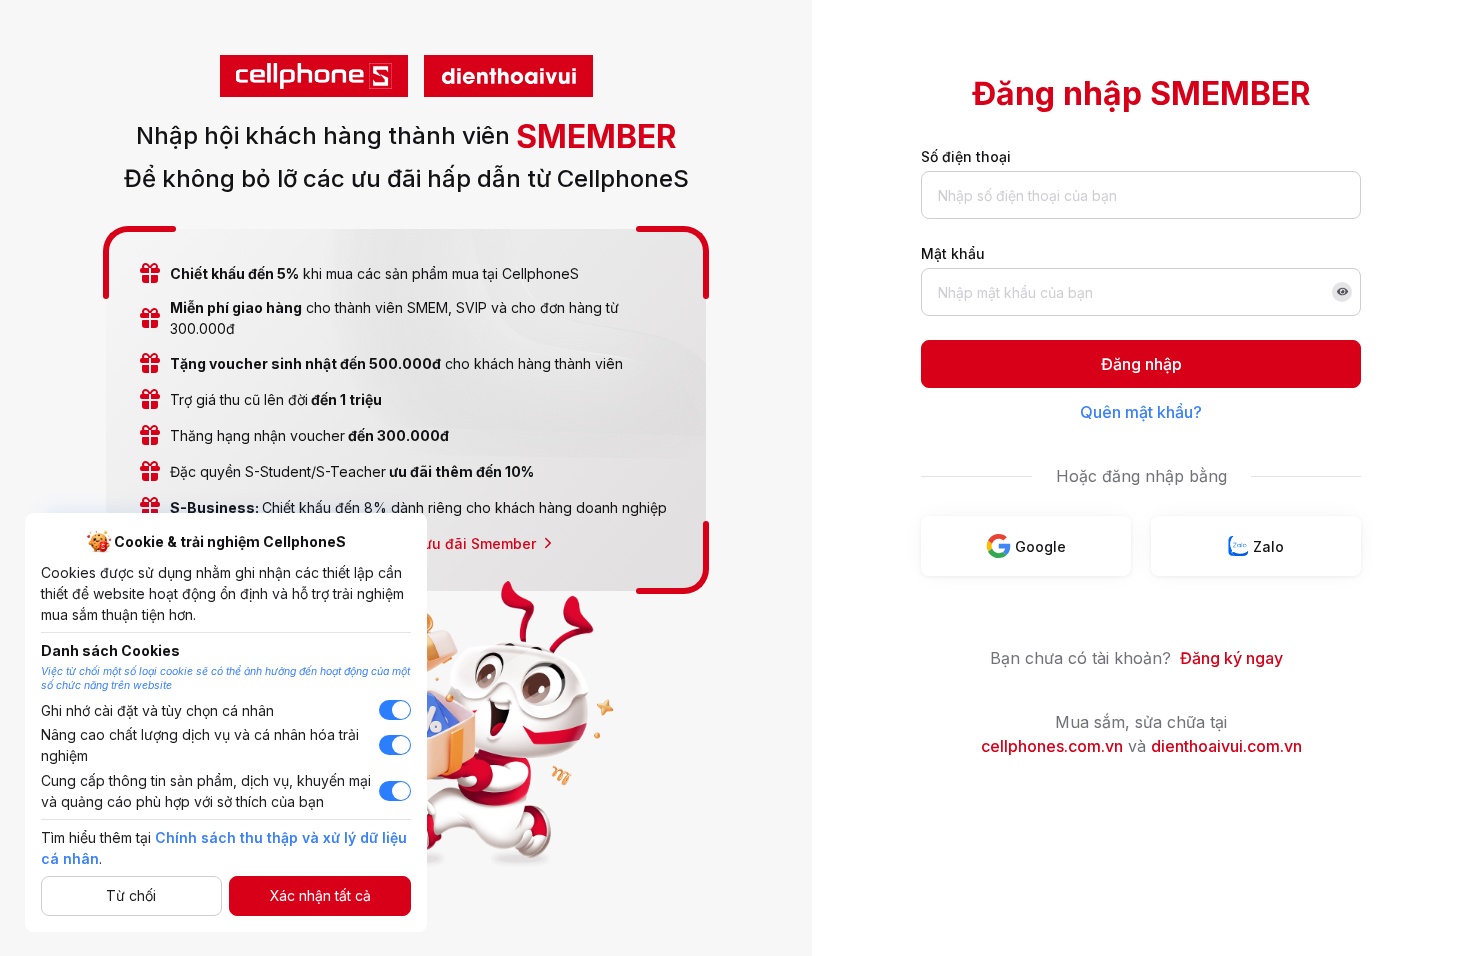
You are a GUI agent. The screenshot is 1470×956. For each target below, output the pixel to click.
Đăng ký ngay (1231, 658)
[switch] (395, 710)
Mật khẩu (953, 253)
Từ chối (131, 895)
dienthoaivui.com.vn (1226, 746)
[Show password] (1342, 292)
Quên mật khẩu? (1141, 412)
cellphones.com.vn (1052, 746)
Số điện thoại (966, 156)
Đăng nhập (1141, 364)
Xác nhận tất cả (320, 895)
